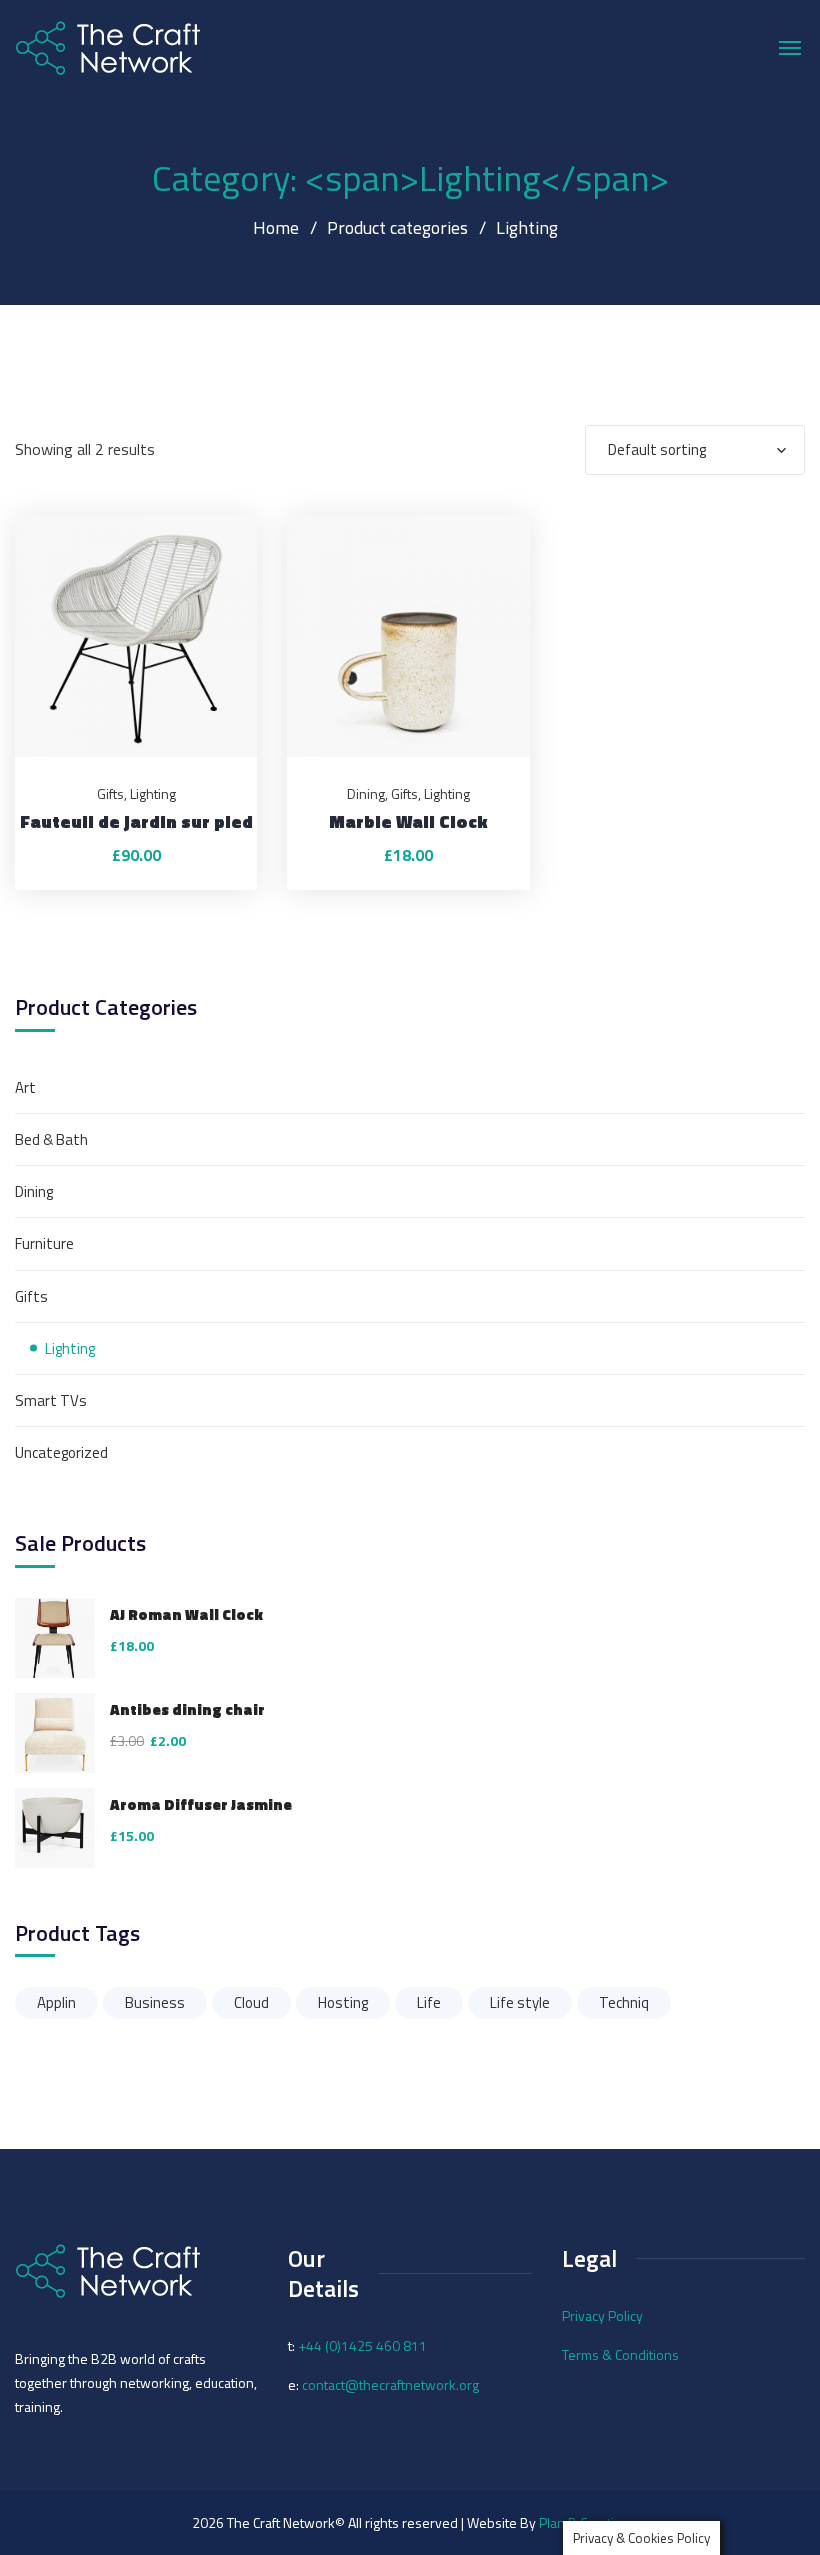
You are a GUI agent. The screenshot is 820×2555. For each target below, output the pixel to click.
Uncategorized (61, 1452)
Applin (56, 2002)
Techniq (624, 2002)
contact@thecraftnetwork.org (390, 2384)
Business (155, 2002)
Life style (520, 2002)
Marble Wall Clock (408, 821)
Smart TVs (51, 1400)
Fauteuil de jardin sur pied (136, 821)
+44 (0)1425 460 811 (362, 2345)
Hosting (343, 2002)
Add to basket (217, 515)
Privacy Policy (602, 2315)
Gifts (110, 793)
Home (276, 227)
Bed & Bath (51, 1139)
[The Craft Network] (107, 47)
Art (25, 1087)
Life (429, 2002)
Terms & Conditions (620, 2354)
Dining (366, 793)
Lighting (153, 793)
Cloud (251, 2002)
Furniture (44, 1243)
